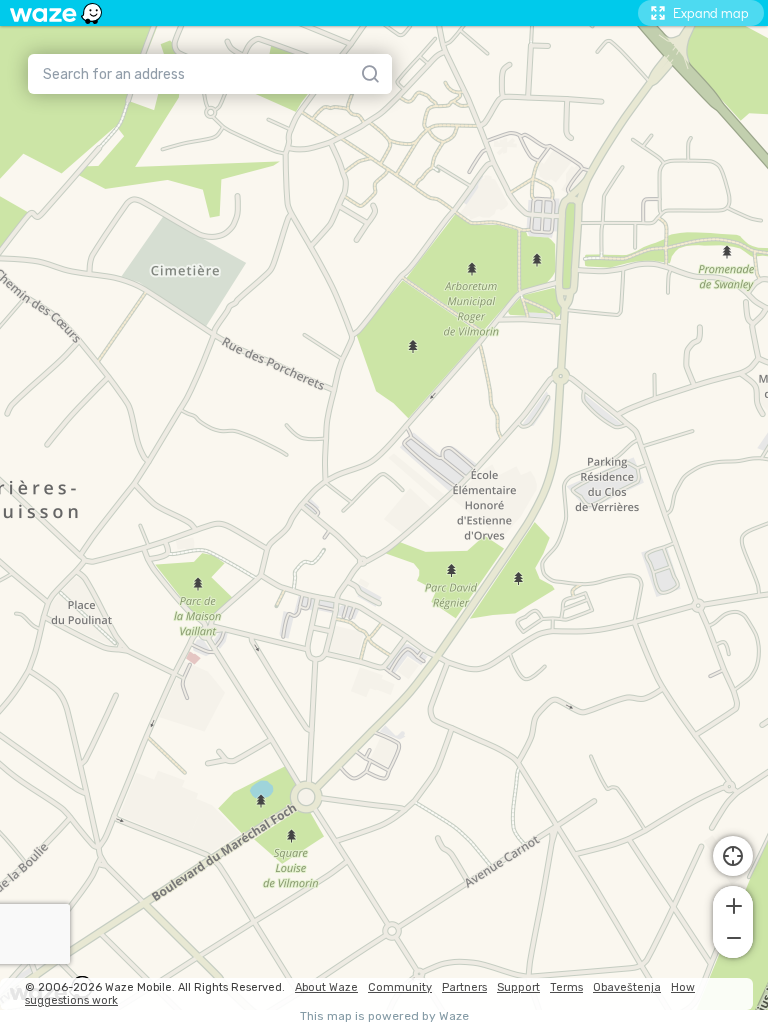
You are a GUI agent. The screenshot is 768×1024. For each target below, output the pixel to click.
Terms (566, 987)
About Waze (326, 987)
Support (518, 987)
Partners (464, 987)
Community (400, 987)
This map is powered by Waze (384, 1016)
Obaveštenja (627, 987)
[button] (733, 904)
